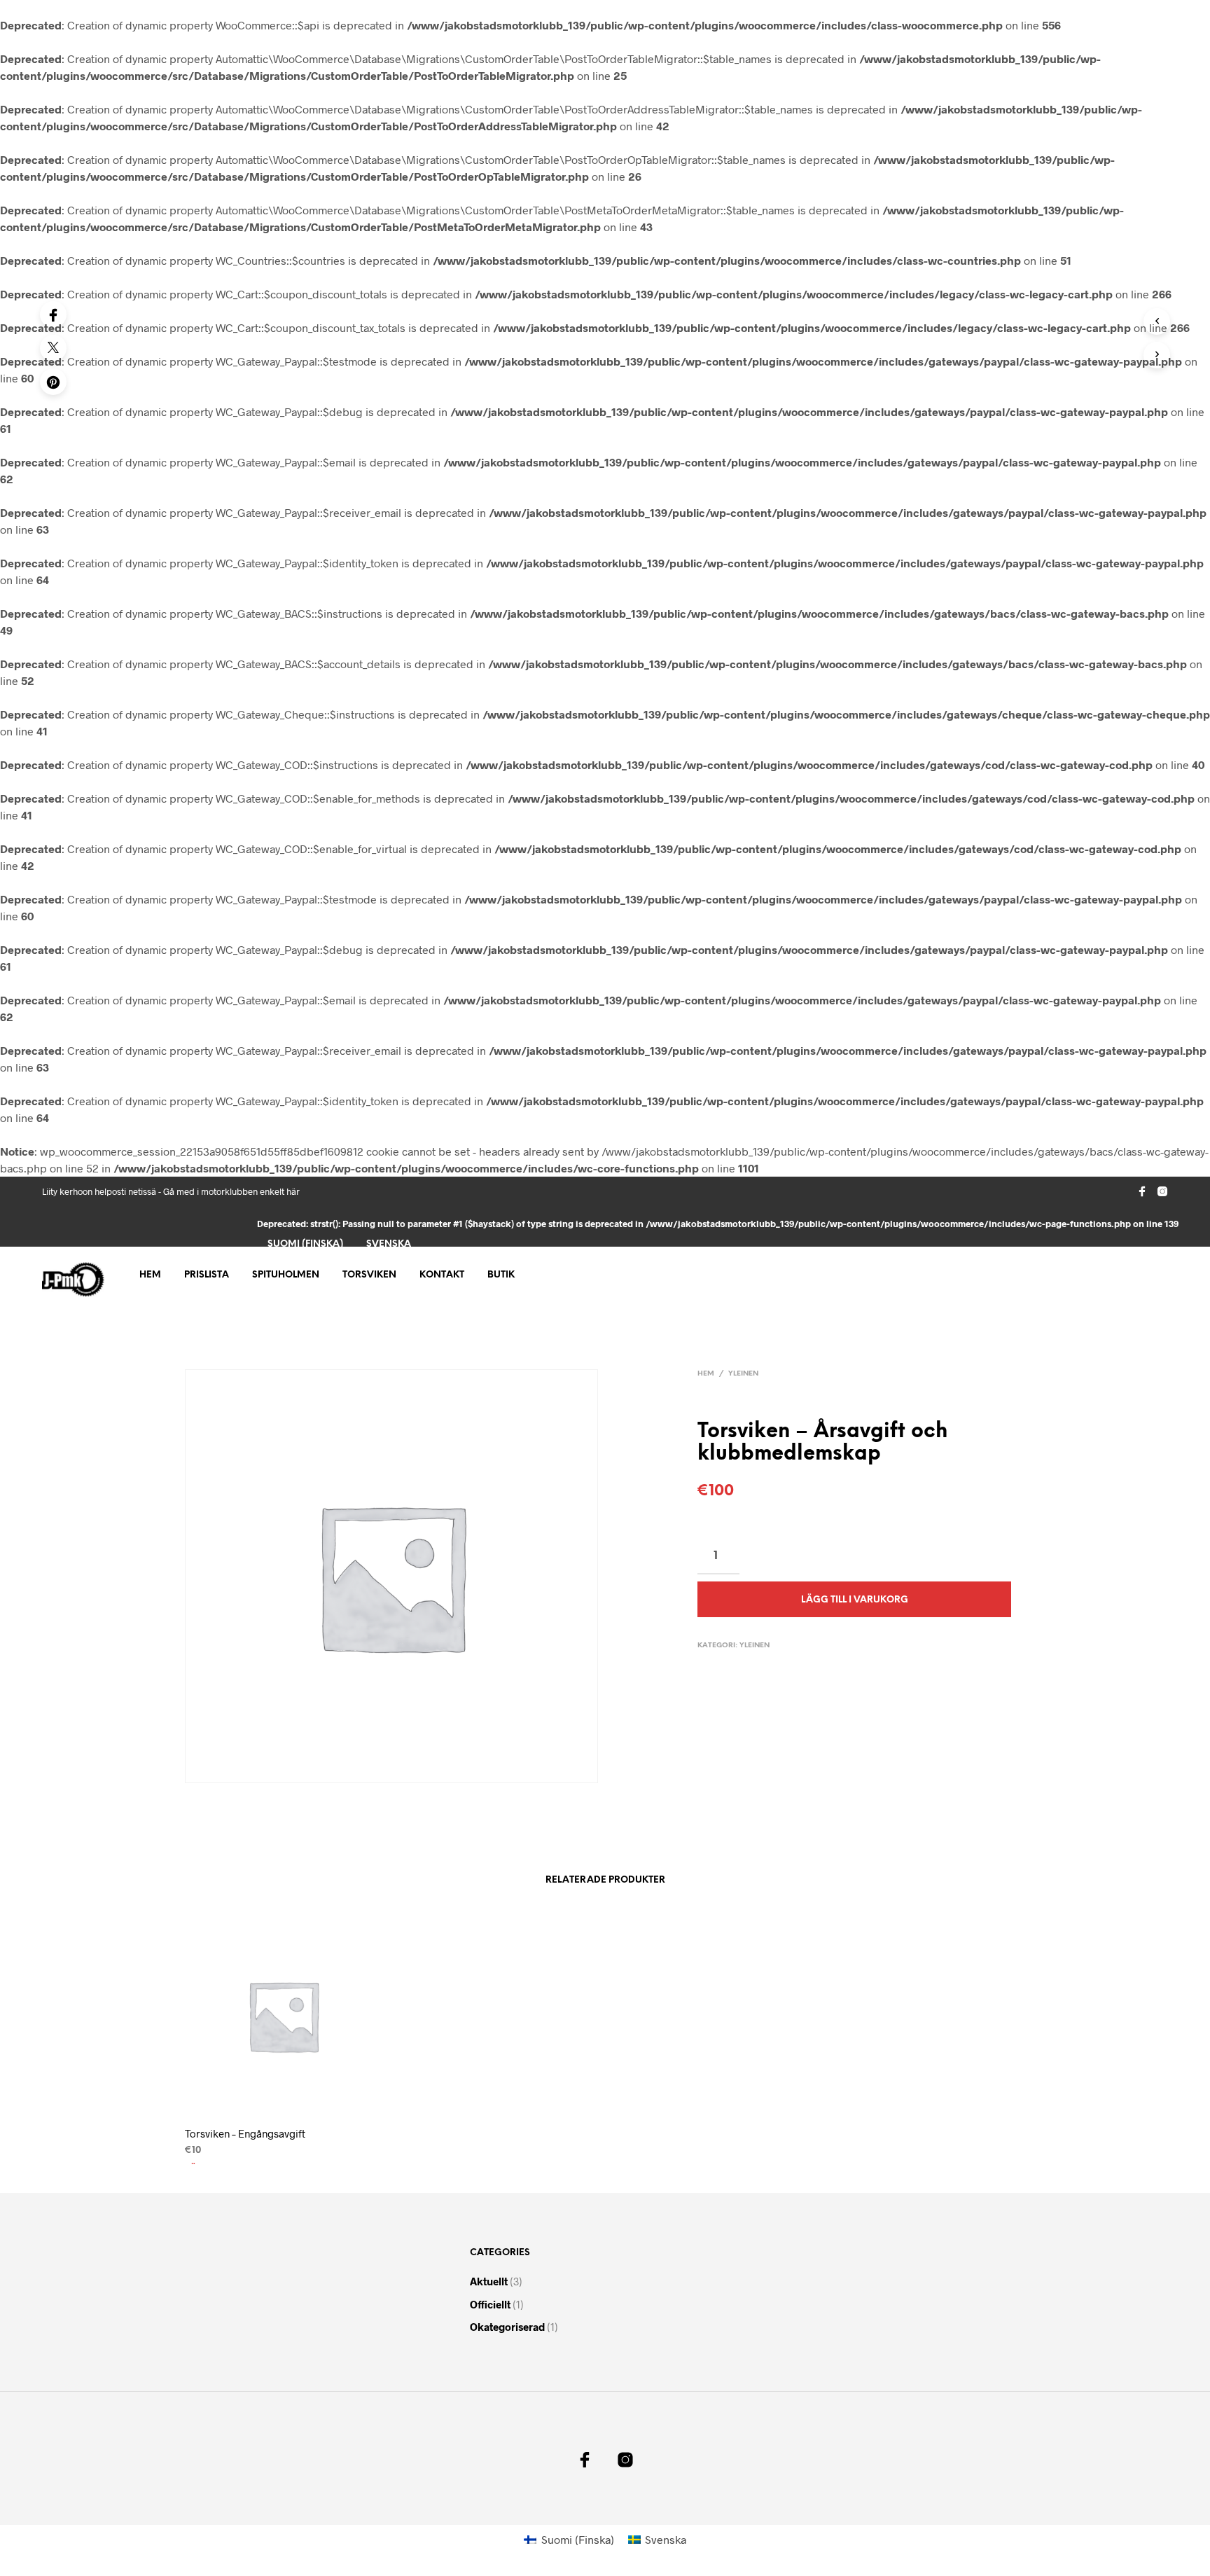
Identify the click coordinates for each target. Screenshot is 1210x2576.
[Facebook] (53, 314)
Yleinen (743, 1374)
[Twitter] (53, 348)
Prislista (207, 1275)
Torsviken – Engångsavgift (245, 2133)
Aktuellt (489, 2281)
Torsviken (369, 1275)
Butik (501, 1275)
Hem (150, 1275)
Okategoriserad (507, 2327)
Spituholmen (286, 1275)
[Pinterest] (53, 382)
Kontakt (442, 1275)
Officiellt (490, 2304)
